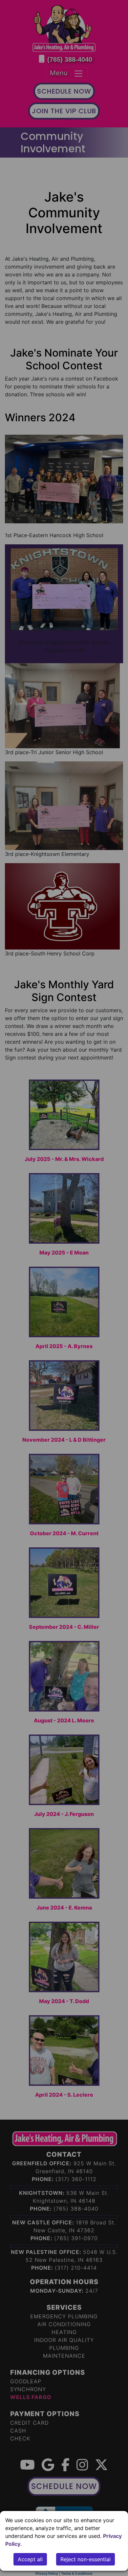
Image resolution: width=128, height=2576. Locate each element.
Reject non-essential (85, 2559)
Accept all (30, 2559)
